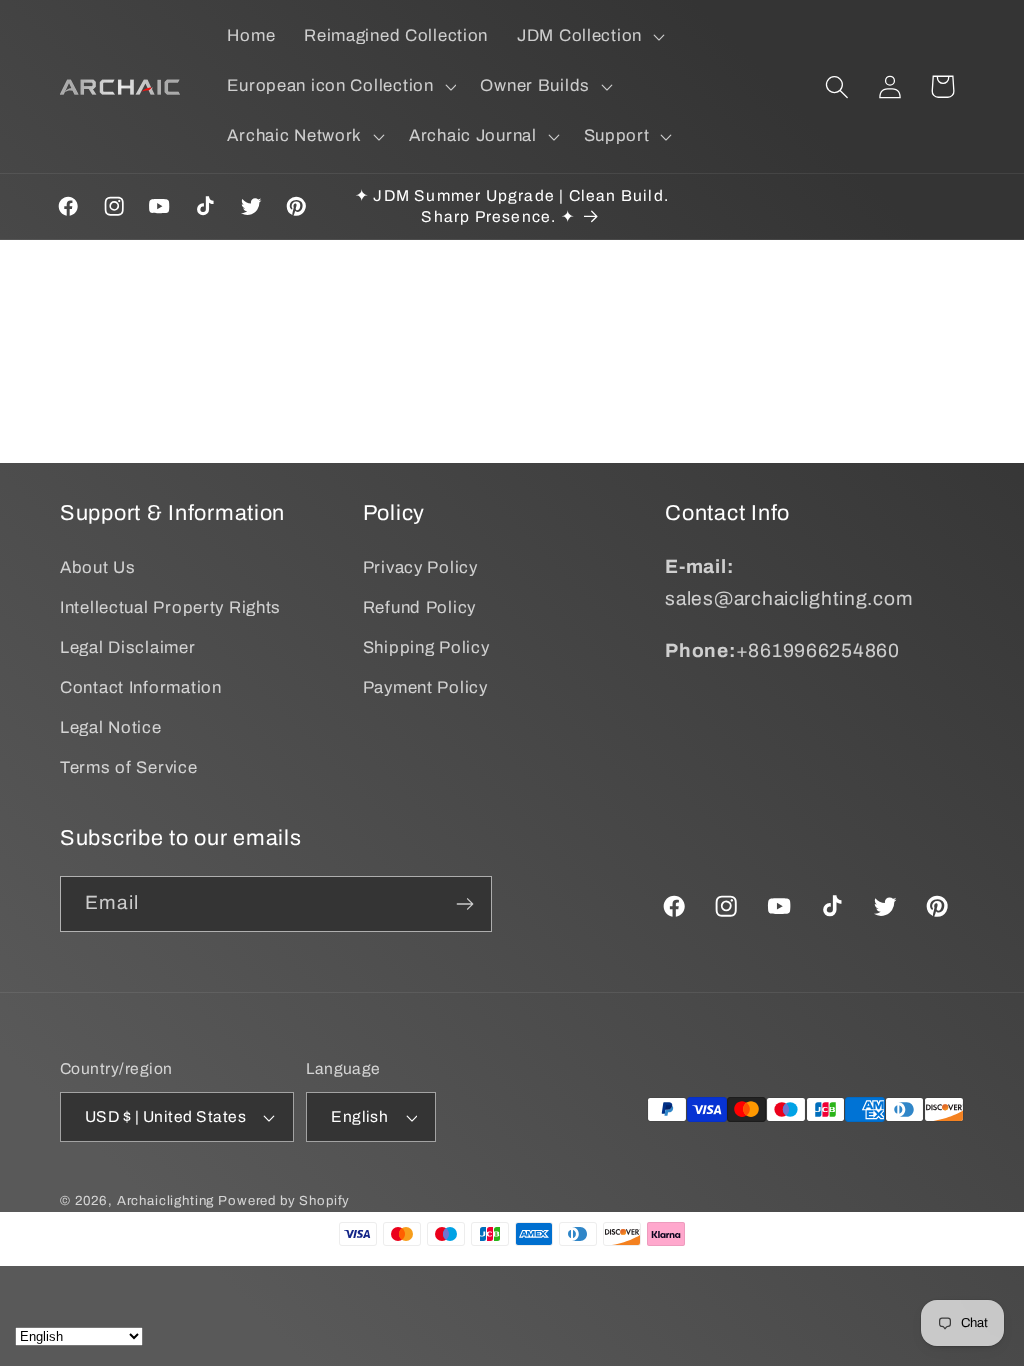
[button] (589, 37)
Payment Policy (425, 687)
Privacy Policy (420, 567)
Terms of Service (129, 767)
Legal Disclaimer (128, 647)
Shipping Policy (426, 647)
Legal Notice (111, 727)
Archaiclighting (166, 1200)
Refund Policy (419, 607)
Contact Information (141, 687)
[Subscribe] (464, 904)
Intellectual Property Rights (170, 607)
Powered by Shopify (284, 1200)
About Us (98, 567)
